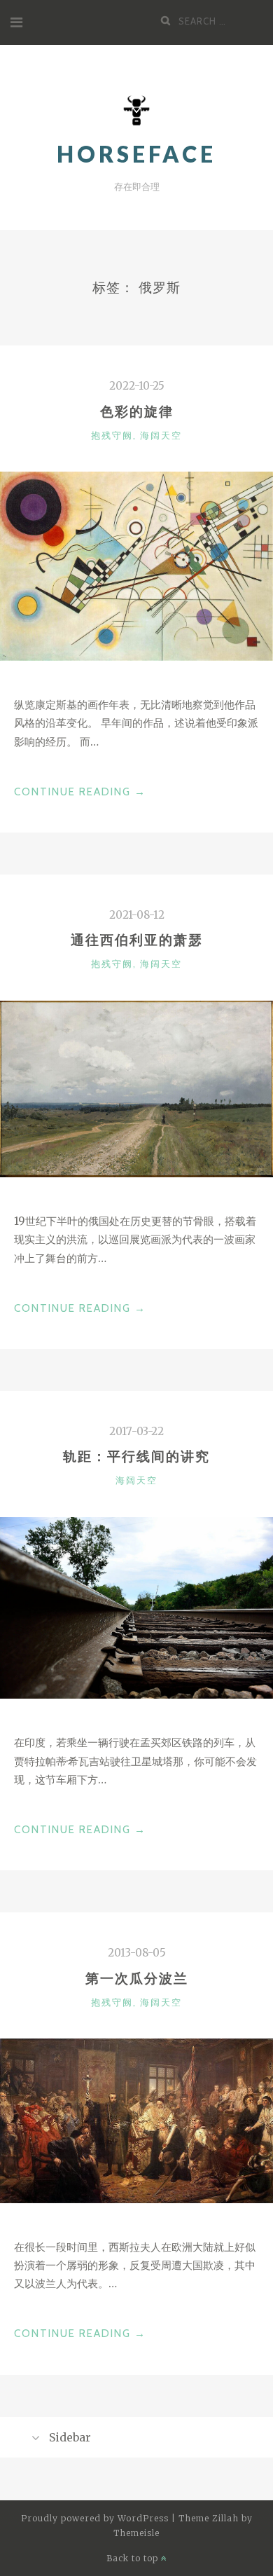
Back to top (134, 2558)
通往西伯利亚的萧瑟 (137, 940)
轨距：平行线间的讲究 (136, 1456)
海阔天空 (161, 435)
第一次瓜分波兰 (137, 1978)
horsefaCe (136, 154)
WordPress (143, 2518)
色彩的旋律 (137, 411)
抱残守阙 (112, 435)
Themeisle (136, 2533)
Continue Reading (80, 793)
